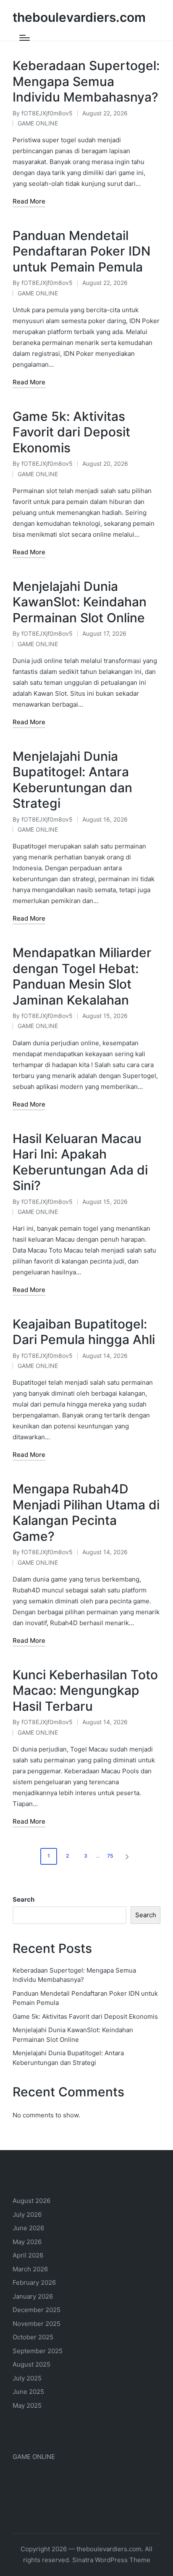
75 (110, 1856)
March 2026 (30, 2269)
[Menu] (25, 38)
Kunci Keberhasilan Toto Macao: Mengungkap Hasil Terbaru (85, 1690)
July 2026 (27, 2215)
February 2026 (34, 2282)
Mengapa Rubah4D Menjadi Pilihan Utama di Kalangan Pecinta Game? (86, 1512)
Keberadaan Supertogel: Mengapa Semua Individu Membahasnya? (86, 81)
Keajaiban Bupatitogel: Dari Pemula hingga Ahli (84, 1332)
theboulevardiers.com (79, 17)
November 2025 (37, 2324)
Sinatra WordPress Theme (111, 2560)
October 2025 (33, 2337)
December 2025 (37, 2310)
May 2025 (27, 2405)
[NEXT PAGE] (126, 1856)
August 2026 (31, 2201)
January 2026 (33, 2296)
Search (24, 1899)
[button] (128, 1856)
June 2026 (28, 2228)
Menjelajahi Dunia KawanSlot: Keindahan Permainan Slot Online (80, 602)
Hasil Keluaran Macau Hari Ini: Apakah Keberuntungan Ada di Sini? (80, 1162)
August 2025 (31, 2364)
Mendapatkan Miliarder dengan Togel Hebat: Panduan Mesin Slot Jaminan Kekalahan (82, 976)
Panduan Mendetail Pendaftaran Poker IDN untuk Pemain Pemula (81, 251)
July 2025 (27, 2378)
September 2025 (38, 2351)
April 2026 (28, 2255)
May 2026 (27, 2242)
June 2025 (28, 2392)
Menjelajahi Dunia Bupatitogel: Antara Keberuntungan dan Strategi (72, 780)
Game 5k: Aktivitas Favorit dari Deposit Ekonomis (71, 432)
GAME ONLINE (38, 123)
